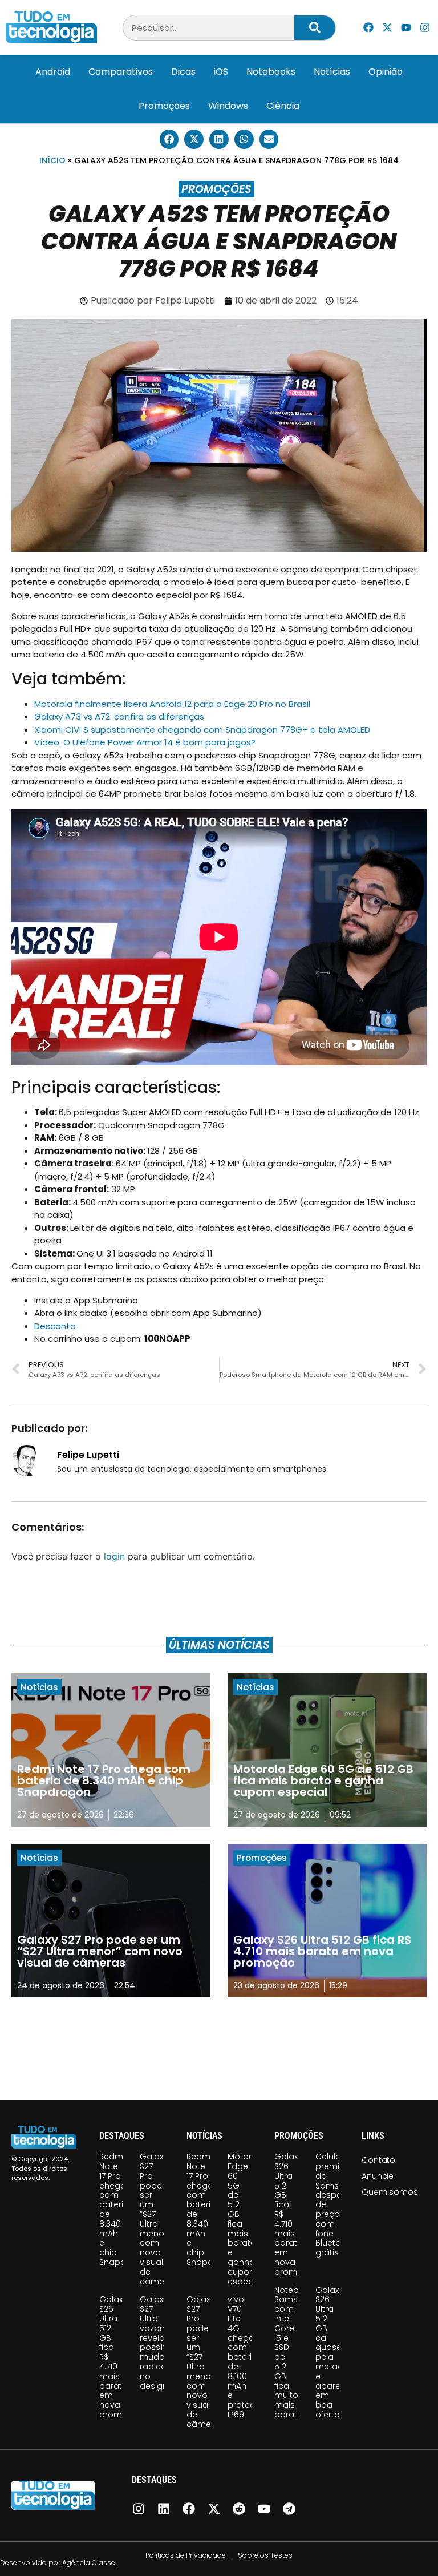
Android (53, 72)
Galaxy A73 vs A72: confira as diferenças (119, 716)
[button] (169, 139)
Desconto (55, 1326)
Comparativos (121, 72)
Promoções (164, 106)
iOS (221, 72)
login (114, 1556)
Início (52, 160)
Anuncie (378, 2176)
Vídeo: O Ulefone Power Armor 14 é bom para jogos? (145, 742)
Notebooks (271, 72)
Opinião (386, 72)
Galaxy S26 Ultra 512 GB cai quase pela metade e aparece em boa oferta (333, 2352)
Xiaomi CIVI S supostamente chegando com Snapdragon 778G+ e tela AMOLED (202, 730)
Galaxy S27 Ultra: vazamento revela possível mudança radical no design (163, 2342)
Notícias (332, 72)
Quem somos (390, 2192)
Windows (228, 106)
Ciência (283, 106)
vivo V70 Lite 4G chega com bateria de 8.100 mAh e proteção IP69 (247, 2357)
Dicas (183, 72)
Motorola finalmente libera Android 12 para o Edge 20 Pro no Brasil (172, 704)
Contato (378, 2160)
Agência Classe (89, 2563)
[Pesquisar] (315, 28)
